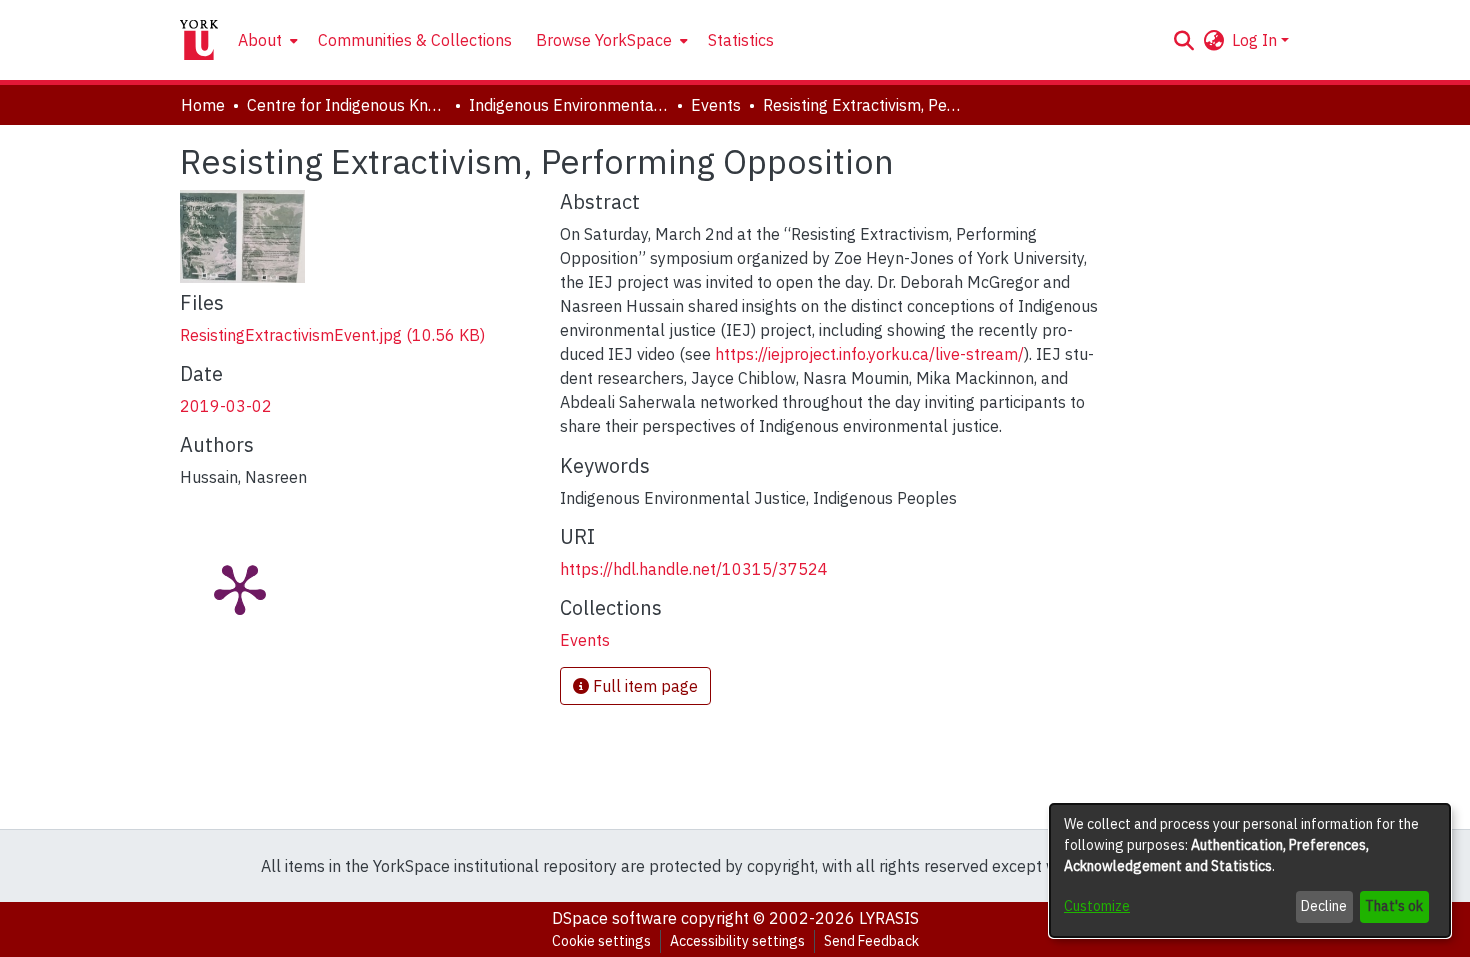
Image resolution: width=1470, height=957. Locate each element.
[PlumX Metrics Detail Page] (240, 588)
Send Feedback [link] (871, 941)
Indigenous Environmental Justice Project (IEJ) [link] (569, 105)
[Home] (199, 40)
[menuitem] (266, 40)
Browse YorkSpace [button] (604, 40)
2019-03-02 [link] (226, 406)
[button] (1183, 40)
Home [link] (203, 105)
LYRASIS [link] (889, 918)
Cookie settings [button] (601, 941)
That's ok (1394, 906)
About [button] (260, 40)
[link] (332, 335)
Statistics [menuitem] (741, 40)
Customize (1097, 906)
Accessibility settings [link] (737, 941)
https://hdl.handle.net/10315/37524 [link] (694, 569)
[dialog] (1250, 870)
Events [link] (716, 105)
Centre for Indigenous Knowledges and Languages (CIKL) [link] (347, 105)
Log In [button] (1256, 40)
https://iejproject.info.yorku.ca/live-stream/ (869, 354)
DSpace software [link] (614, 918)
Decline (1324, 906)
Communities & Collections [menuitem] (415, 40)
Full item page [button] (643, 686)
